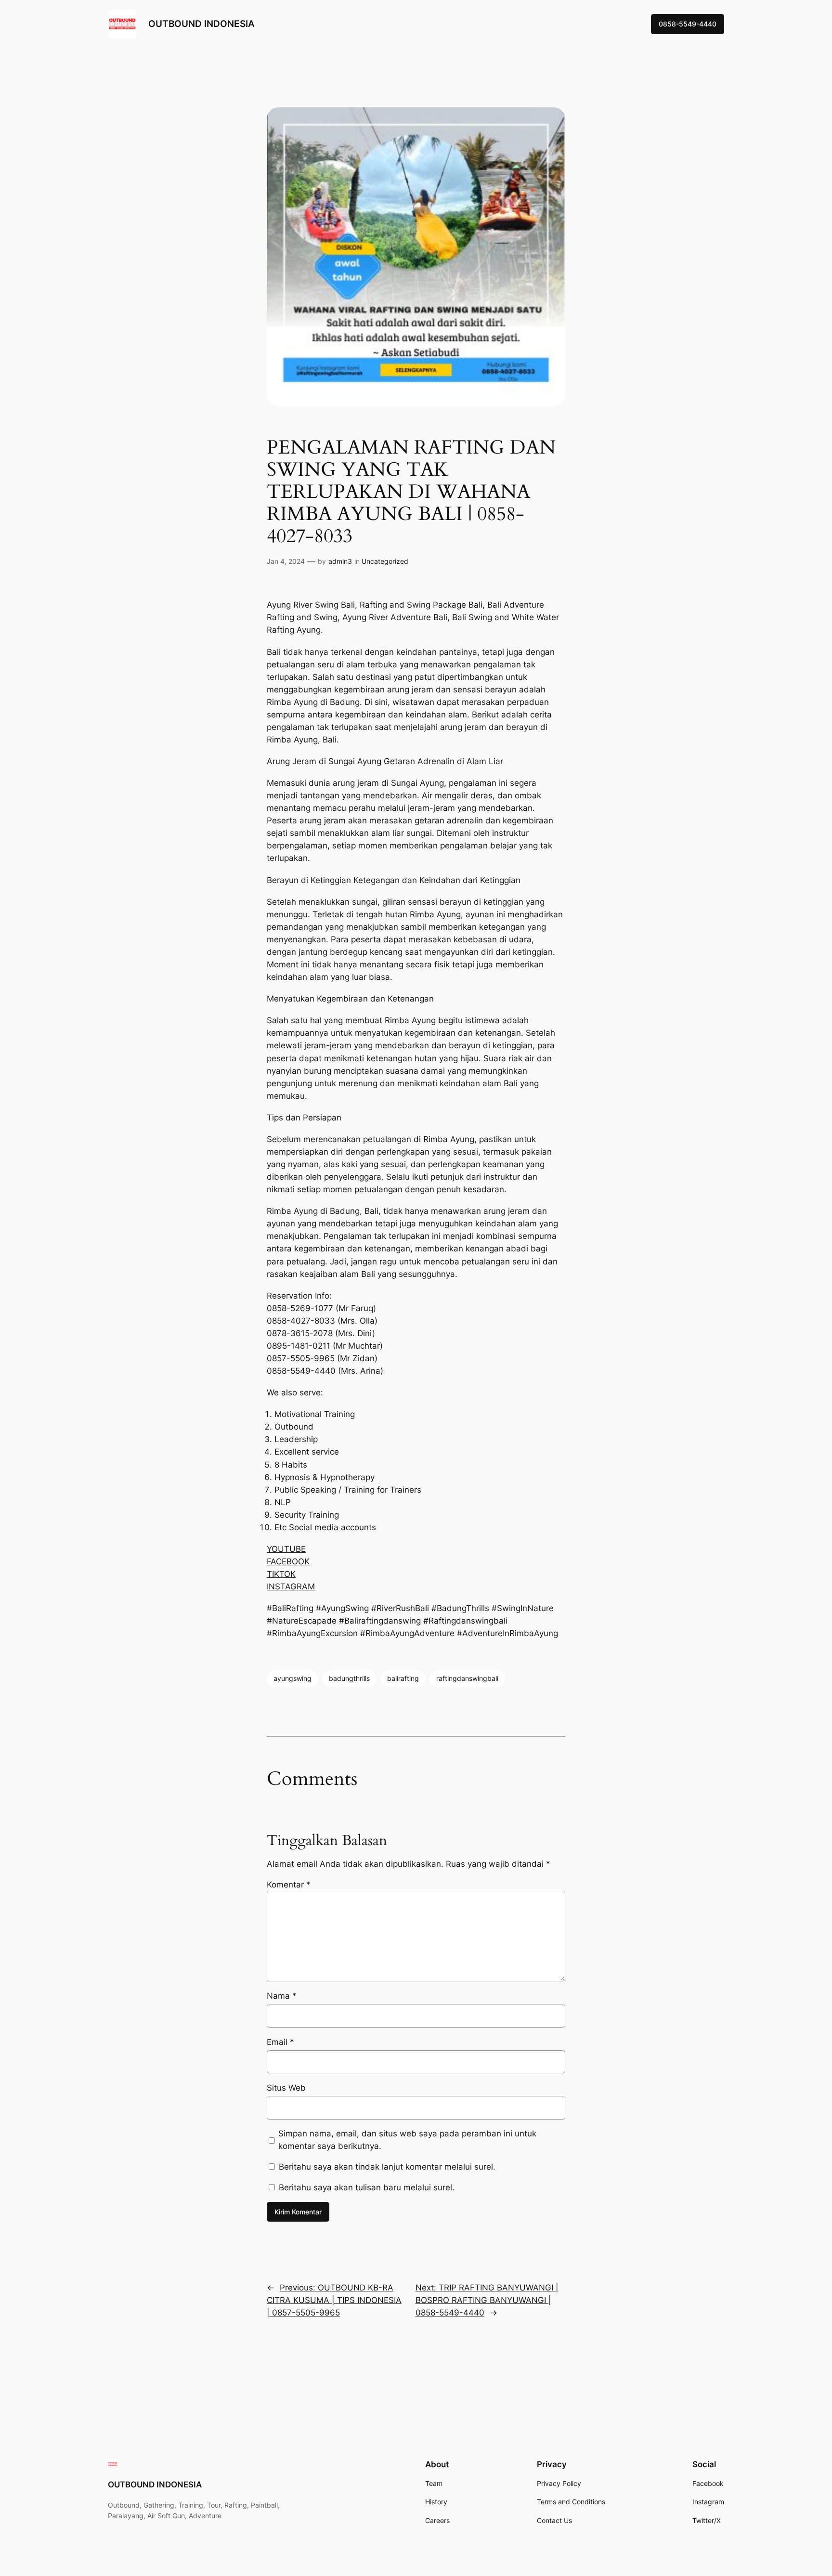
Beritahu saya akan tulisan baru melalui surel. (367, 2187)
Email (280, 2042)
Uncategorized (385, 561)
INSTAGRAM (291, 1587)
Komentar (289, 1885)
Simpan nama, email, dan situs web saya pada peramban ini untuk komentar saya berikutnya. (407, 2140)
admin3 (340, 561)
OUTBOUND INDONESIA (201, 24)
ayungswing (292, 1678)
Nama (282, 1996)
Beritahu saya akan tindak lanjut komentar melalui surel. (387, 2167)
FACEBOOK (288, 1561)
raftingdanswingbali (467, 1678)
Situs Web (286, 2088)
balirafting (403, 1678)
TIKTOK (281, 1574)
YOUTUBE (286, 1549)
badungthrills (349, 1678)
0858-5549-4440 (688, 24)
